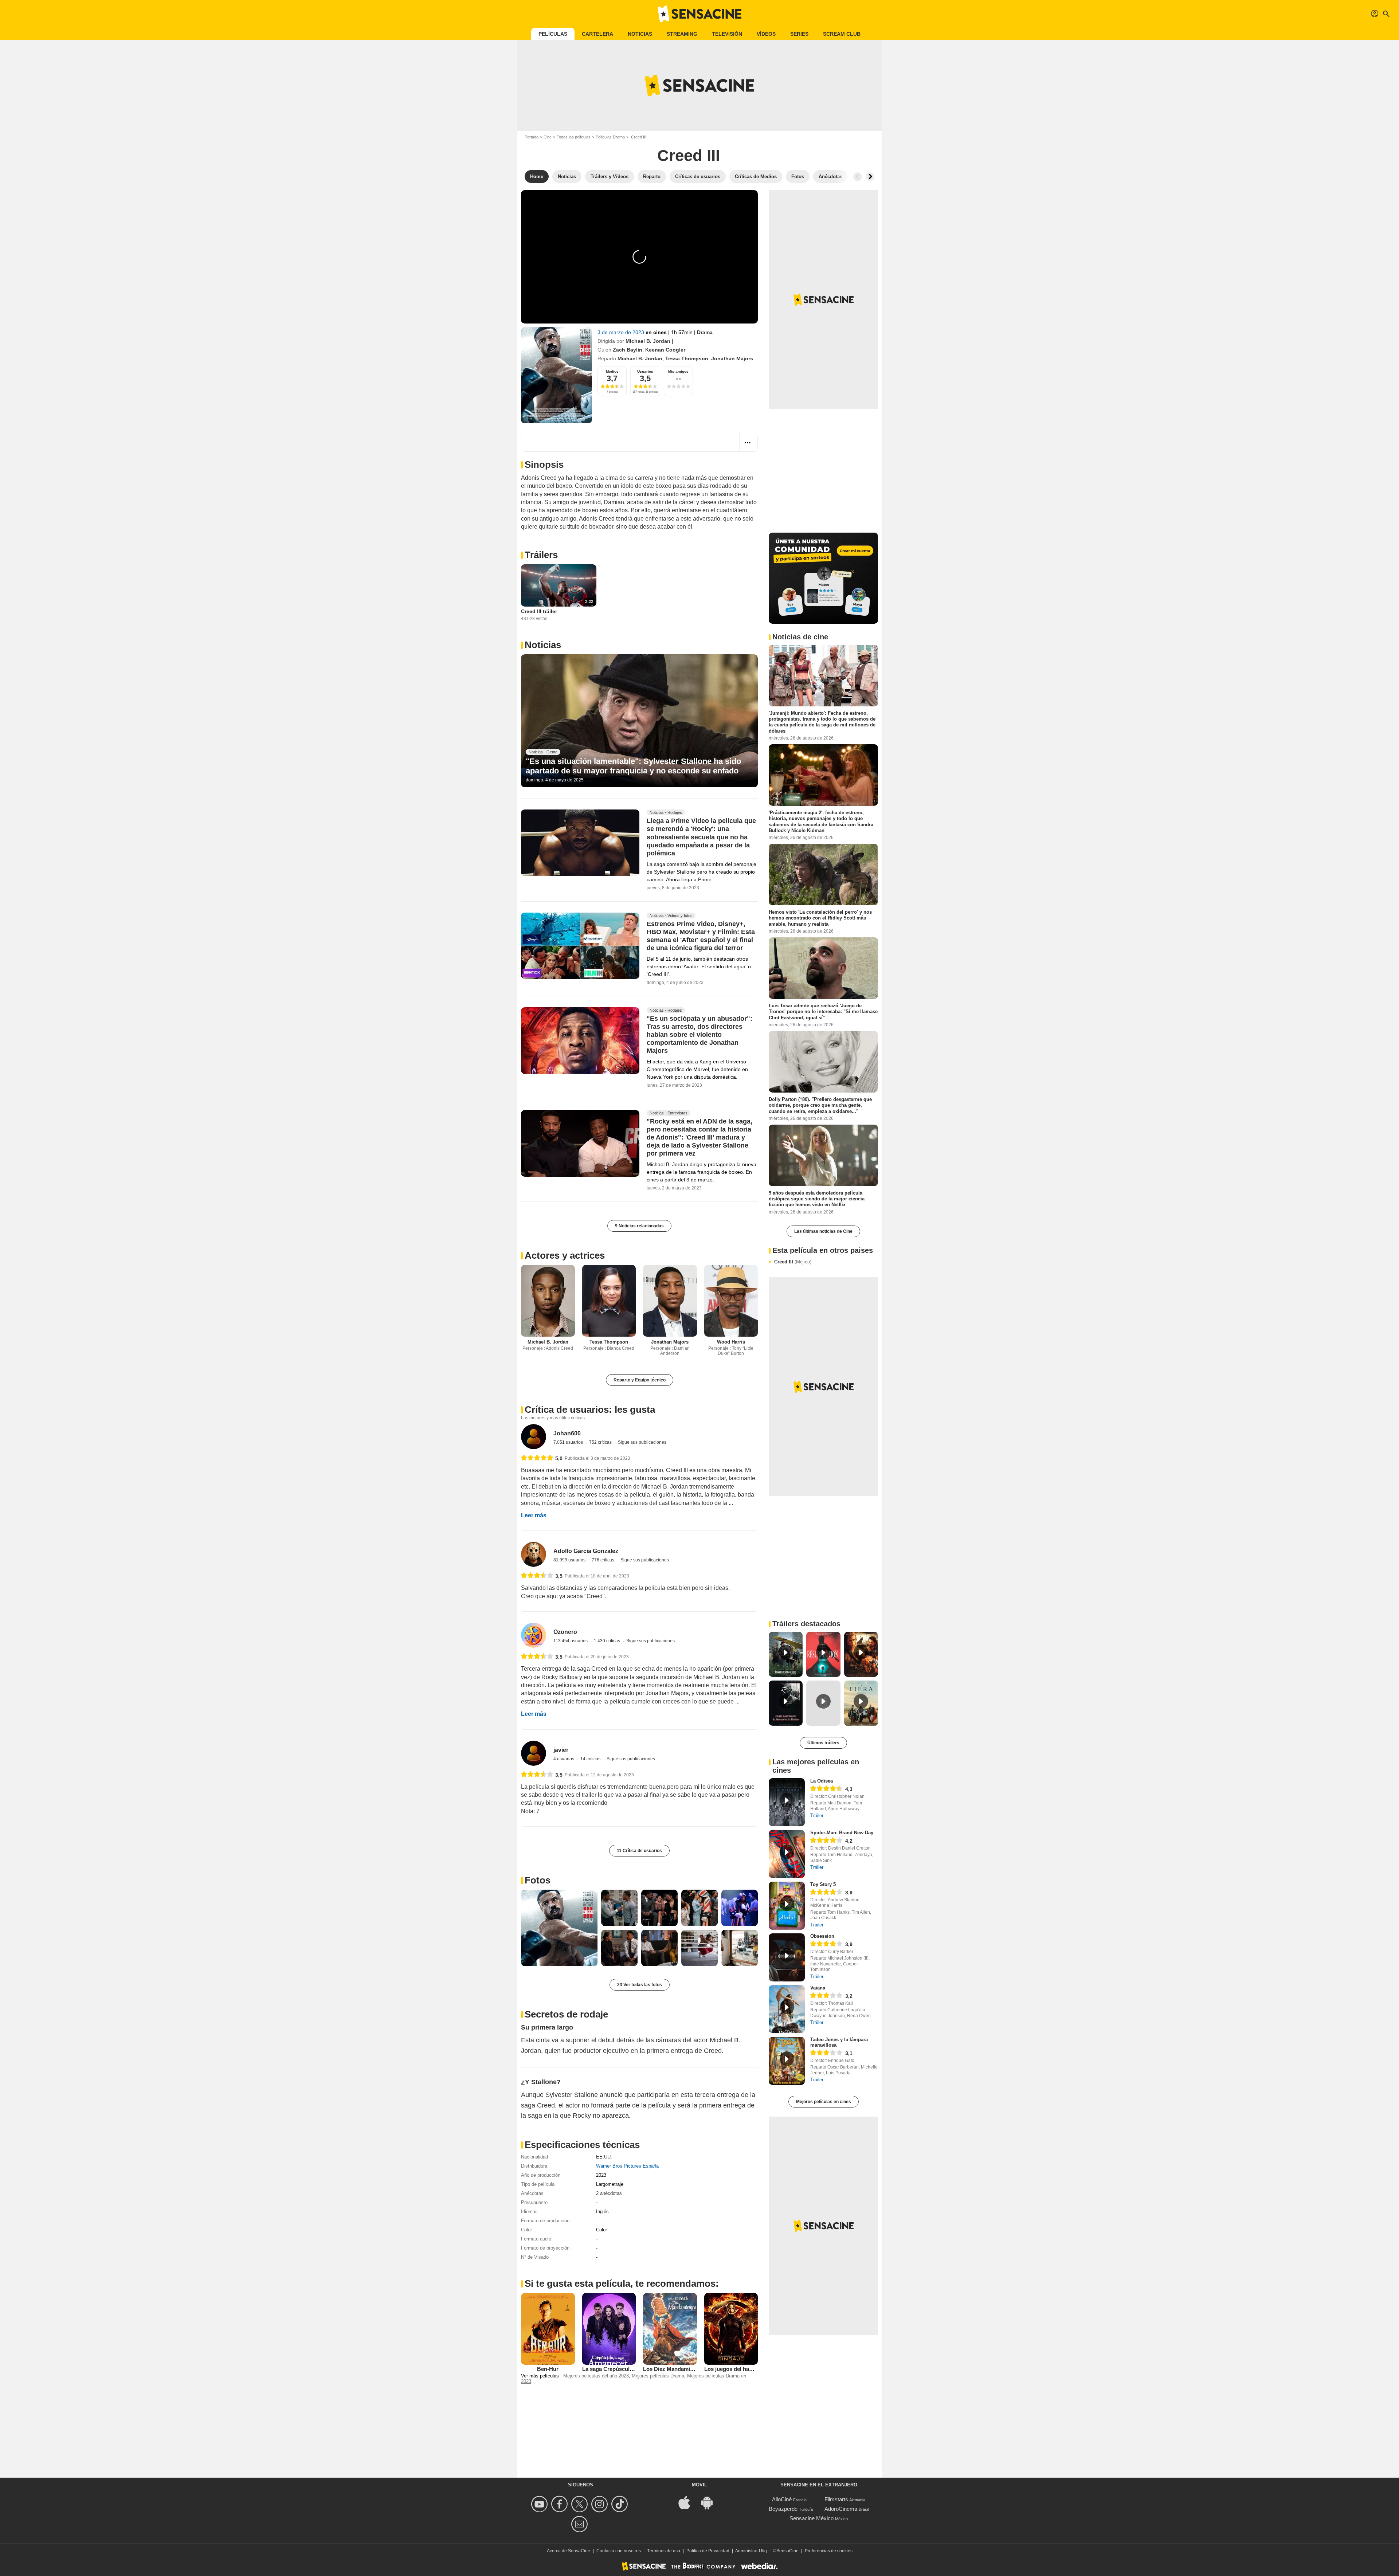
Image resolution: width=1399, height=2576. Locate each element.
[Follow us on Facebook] (561, 2504)
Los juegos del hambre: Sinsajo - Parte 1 (756, 2369)
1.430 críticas (608, 1641)
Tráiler (817, 1816)
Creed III (793, 1262)
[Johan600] (534, 1437)
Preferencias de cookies (829, 2551)
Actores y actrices (565, 1255)
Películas (553, 34)
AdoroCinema (841, 2509)
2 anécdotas (609, 2193)
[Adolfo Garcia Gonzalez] (534, 1554)
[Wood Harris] (731, 1301)
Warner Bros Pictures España (627, 2166)
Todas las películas (574, 137)
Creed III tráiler (539, 611)
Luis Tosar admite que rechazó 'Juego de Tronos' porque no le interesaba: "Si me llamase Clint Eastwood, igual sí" (823, 1012)
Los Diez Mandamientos (674, 2369)
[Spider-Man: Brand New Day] (787, 1854)
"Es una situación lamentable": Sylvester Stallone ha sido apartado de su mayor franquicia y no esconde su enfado (633, 766)
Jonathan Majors (732, 358)
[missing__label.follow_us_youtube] (540, 2504)
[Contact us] (581, 2524)
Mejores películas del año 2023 (596, 2376)
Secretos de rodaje (566, 2014)
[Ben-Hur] (548, 2329)
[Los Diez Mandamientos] (670, 2329)
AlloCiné (782, 2499)
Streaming (682, 34)
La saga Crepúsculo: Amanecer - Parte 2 (633, 2369)
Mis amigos (678, 371)
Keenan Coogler (665, 350)
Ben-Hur (548, 2369)
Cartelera (597, 34)
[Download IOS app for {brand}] (688, 2502)
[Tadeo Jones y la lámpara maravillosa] (787, 2061)
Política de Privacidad (708, 2551)
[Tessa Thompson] (609, 1301)
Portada (532, 137)
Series (799, 34)
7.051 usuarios (569, 1442)
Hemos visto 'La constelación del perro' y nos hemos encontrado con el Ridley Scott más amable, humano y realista (820, 918)
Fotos (538, 1880)
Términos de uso (664, 2551)
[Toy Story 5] (787, 1906)
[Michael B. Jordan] (548, 1301)
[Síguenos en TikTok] (621, 2504)
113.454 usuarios (571, 1641)
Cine (548, 137)
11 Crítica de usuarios (639, 1851)
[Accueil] (699, 14)
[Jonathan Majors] (670, 1301)
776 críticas (604, 1560)
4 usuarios (564, 1759)
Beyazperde (783, 2509)
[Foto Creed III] (559, 1928)
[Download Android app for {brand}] (711, 2502)
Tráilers (541, 555)
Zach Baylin (628, 350)
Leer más (534, 1515)
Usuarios (645, 371)
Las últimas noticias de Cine (823, 1231)
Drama (705, 332)
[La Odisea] (787, 1802)
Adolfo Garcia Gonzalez (586, 1551)
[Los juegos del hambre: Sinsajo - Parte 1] (731, 2329)
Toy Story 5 (823, 1884)
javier (561, 1750)
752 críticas (601, 1442)
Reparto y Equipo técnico (640, 1380)
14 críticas (591, 1759)
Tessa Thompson (687, 358)
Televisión (727, 34)
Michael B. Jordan (648, 341)
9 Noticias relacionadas (639, 1226)
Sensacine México (812, 2518)
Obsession (822, 1936)
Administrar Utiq (751, 2551)
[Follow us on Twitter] (581, 2504)
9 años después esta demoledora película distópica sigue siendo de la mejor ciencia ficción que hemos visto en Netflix (817, 1199)
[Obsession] (787, 1957)
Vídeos (766, 34)
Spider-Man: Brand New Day (842, 1833)
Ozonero (565, 1632)
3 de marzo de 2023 (622, 332)
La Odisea (822, 1781)
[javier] (534, 1753)
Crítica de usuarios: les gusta (590, 1409)
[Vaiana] (787, 2009)
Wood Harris (731, 1342)
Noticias (640, 34)
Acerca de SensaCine (569, 2551)
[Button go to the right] (870, 177)
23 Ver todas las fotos (640, 1985)
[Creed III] (557, 375)
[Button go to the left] (858, 177)
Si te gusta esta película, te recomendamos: (622, 2283)
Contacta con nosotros (619, 2551)
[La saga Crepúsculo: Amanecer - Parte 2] (609, 2329)
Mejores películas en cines (824, 2102)
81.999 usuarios (570, 1560)
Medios (612, 371)
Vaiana (818, 1988)
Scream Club (842, 34)
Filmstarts (836, 2499)
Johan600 (567, 1433)
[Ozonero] (534, 1635)
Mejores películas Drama (658, 2376)
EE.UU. (604, 2157)
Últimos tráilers (823, 1743)
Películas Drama (610, 137)
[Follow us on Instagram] (601, 2504)
